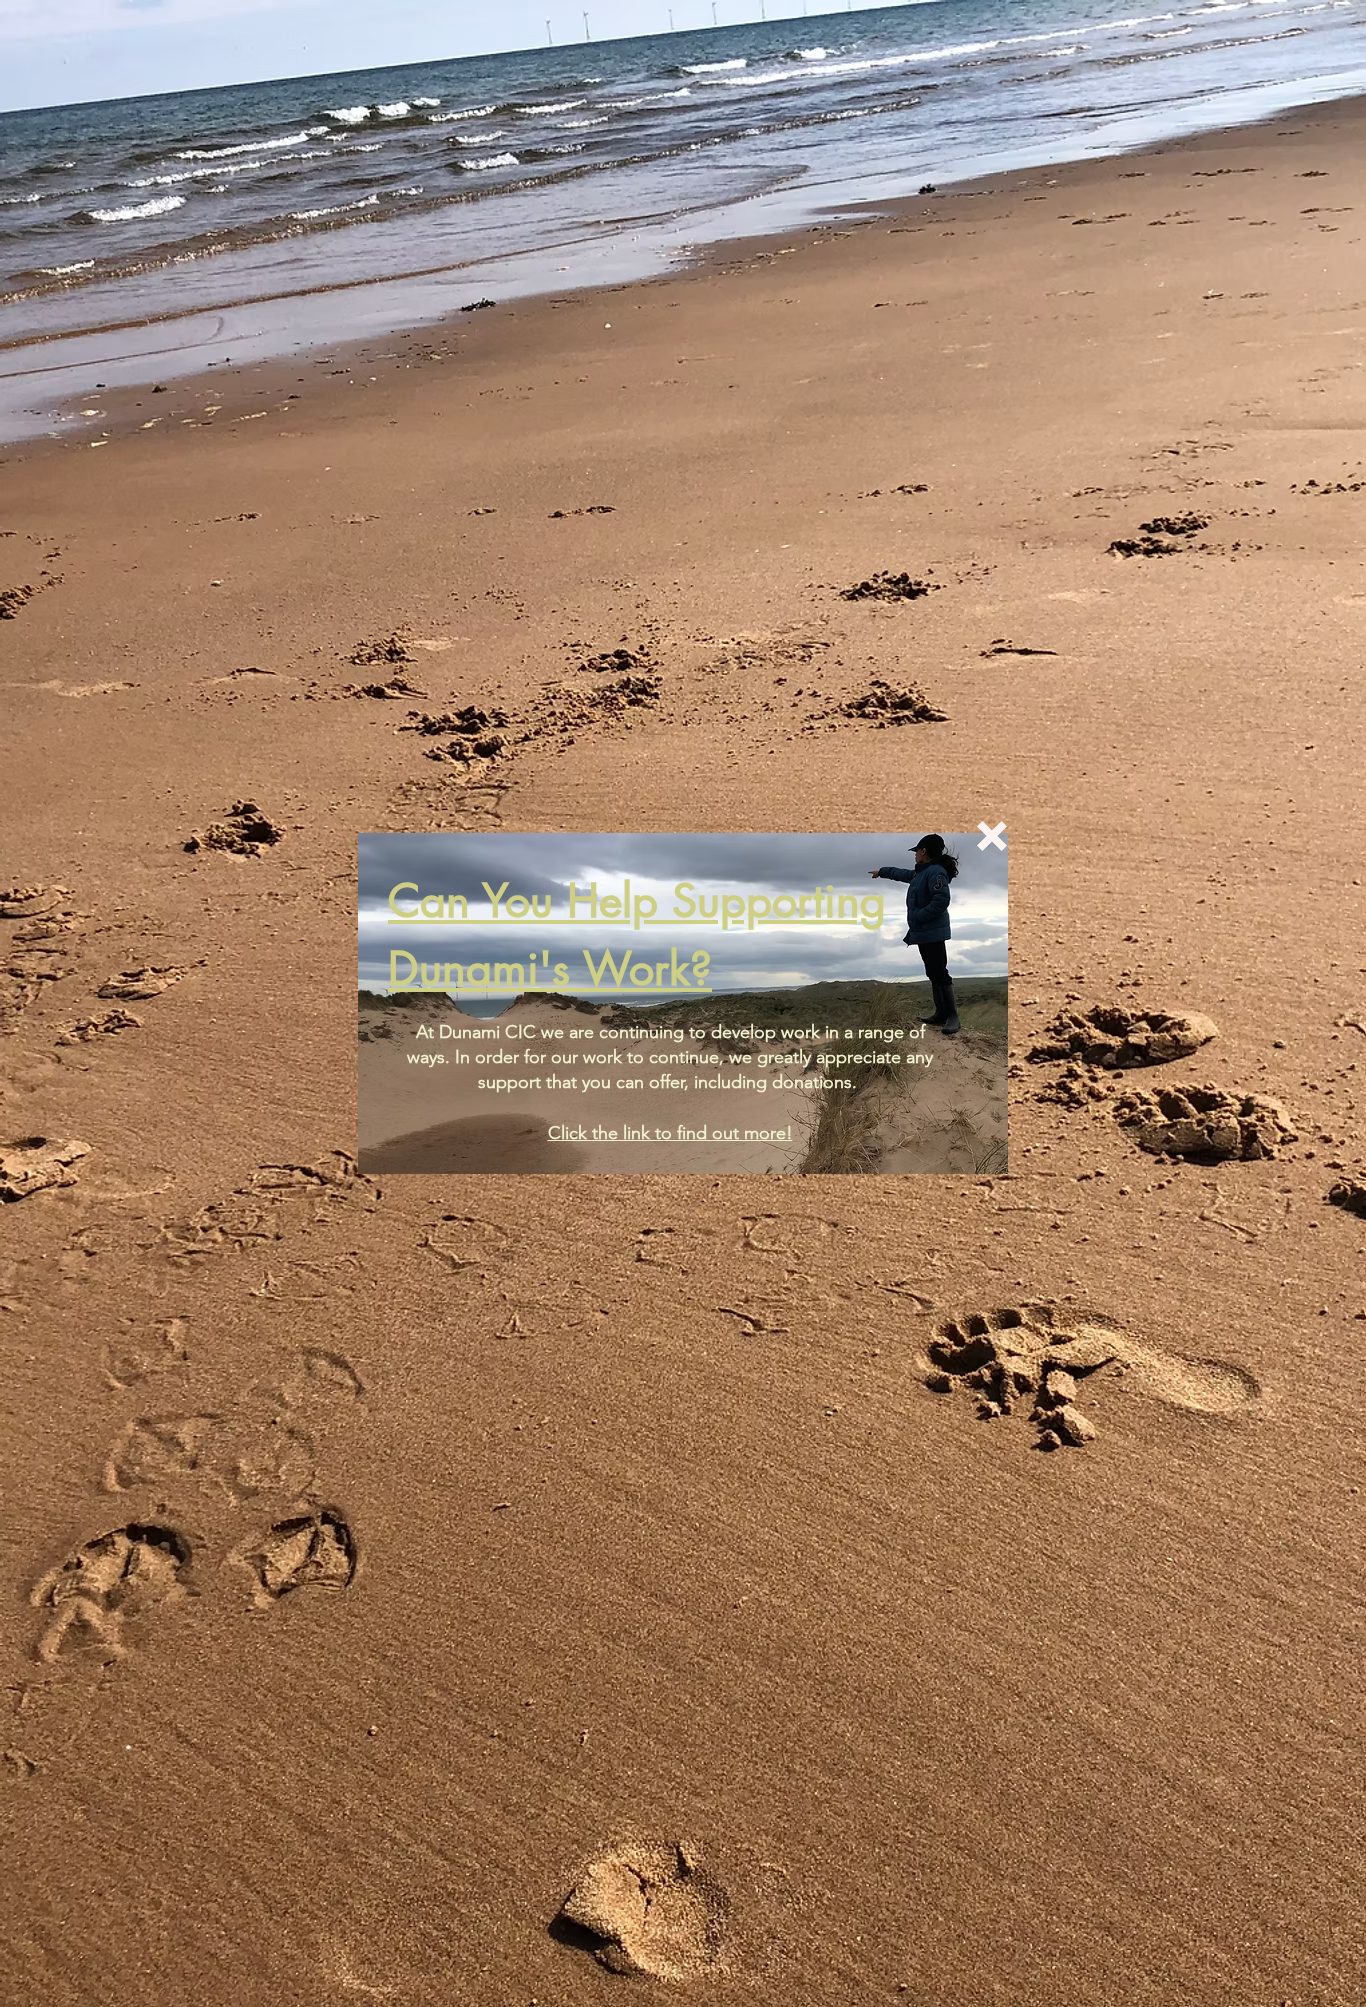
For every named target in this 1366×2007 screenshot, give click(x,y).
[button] (992, 836)
